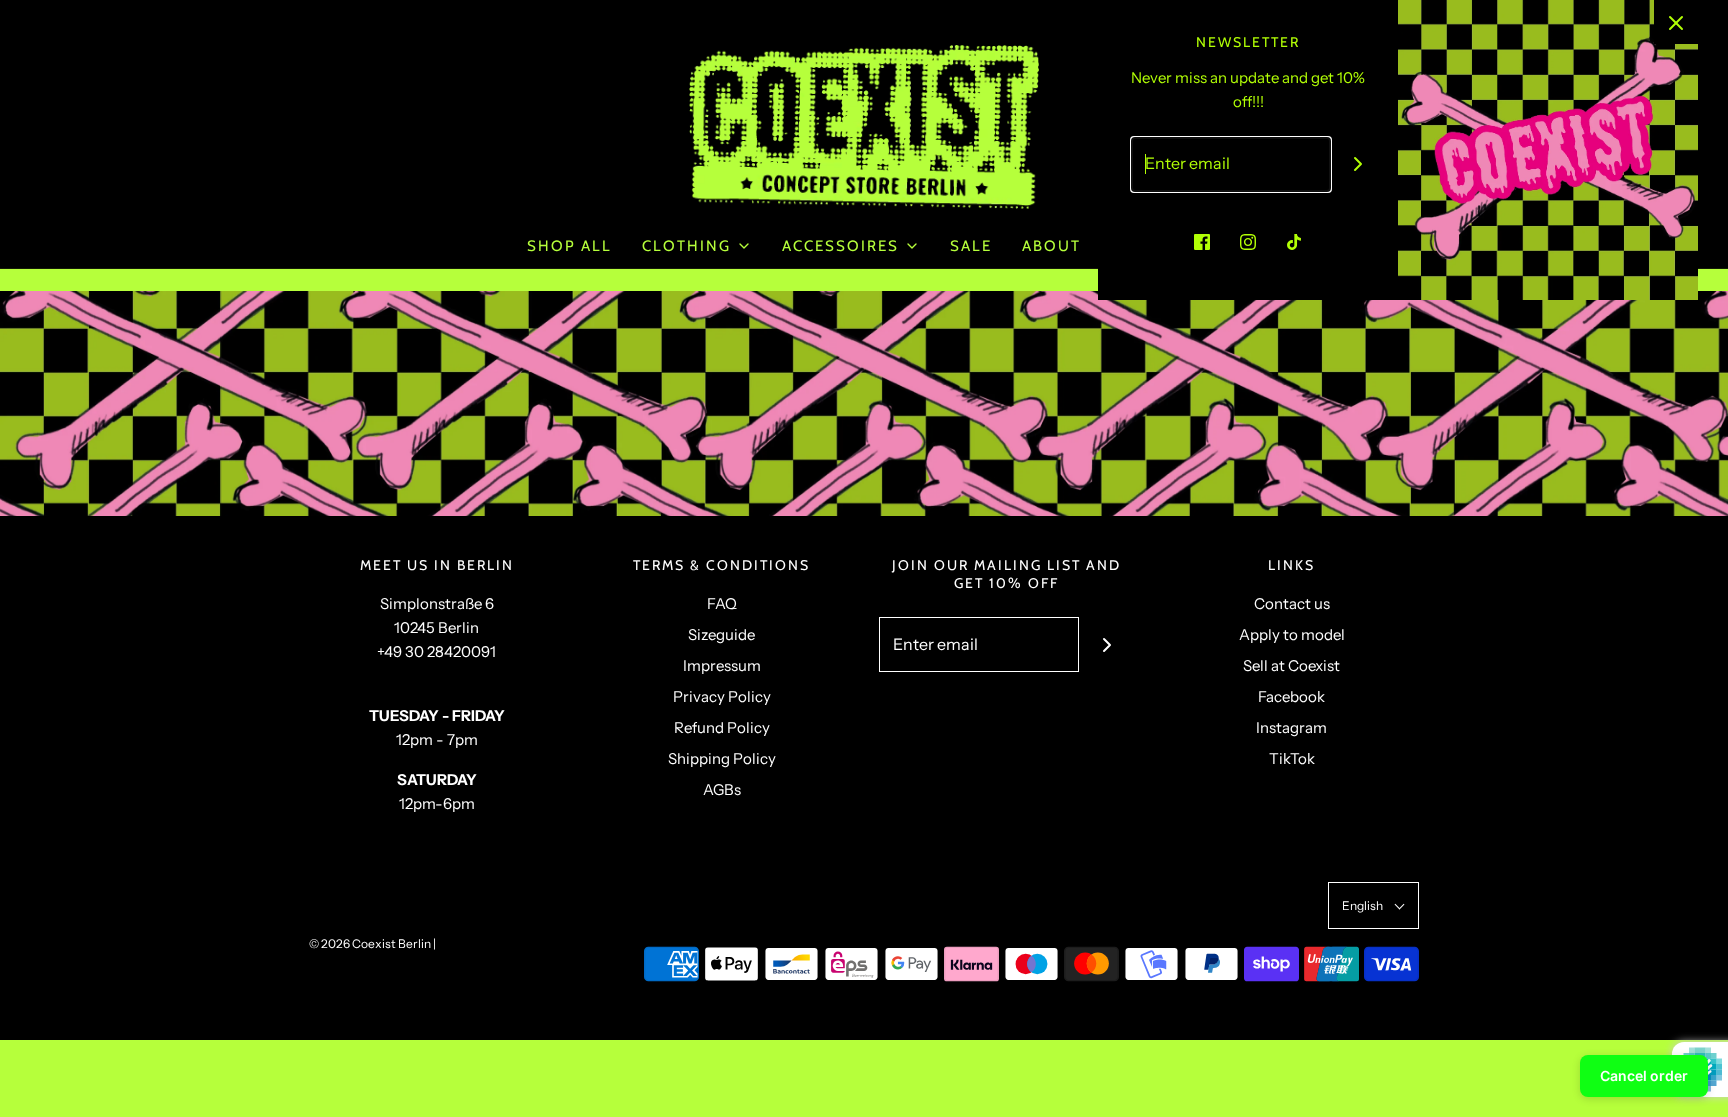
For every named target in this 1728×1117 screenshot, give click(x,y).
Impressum (722, 665)
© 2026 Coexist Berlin (370, 943)
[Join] (1358, 164)
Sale (971, 246)
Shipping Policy (722, 758)
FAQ (722, 603)
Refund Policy (722, 727)
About (1051, 246)
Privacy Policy (722, 696)
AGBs (722, 789)
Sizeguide (721, 634)
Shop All (569, 246)
